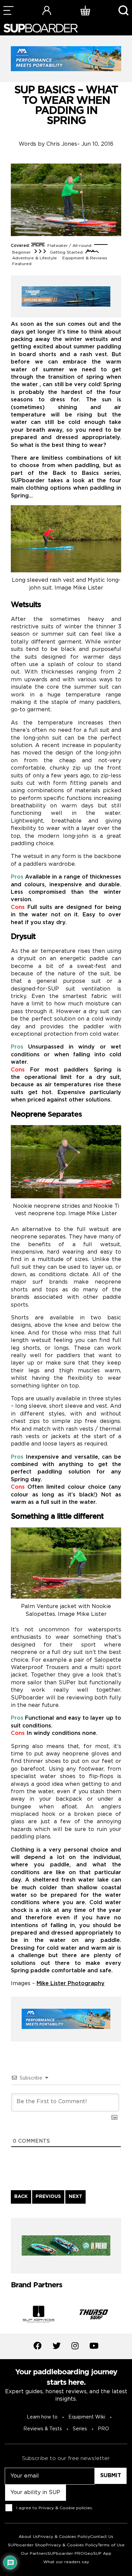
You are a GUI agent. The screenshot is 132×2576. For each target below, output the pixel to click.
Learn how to (42, 2417)
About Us (28, 2537)
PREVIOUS (48, 2197)
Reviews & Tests (43, 2429)
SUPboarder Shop (27, 2545)
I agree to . (55, 2508)
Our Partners (34, 2554)
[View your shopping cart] (85, 10)
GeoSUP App (98, 2554)
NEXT (75, 2197)
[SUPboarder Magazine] (41, 28)
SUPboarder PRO (66, 2554)
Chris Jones (62, 144)
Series (80, 2429)
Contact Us (102, 2537)
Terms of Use (111, 2545)
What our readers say (66, 2562)
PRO (103, 2429)
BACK (21, 2197)
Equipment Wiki (87, 2417)
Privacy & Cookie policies (65, 2508)
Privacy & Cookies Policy (64, 2537)
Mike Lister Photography (71, 1984)
